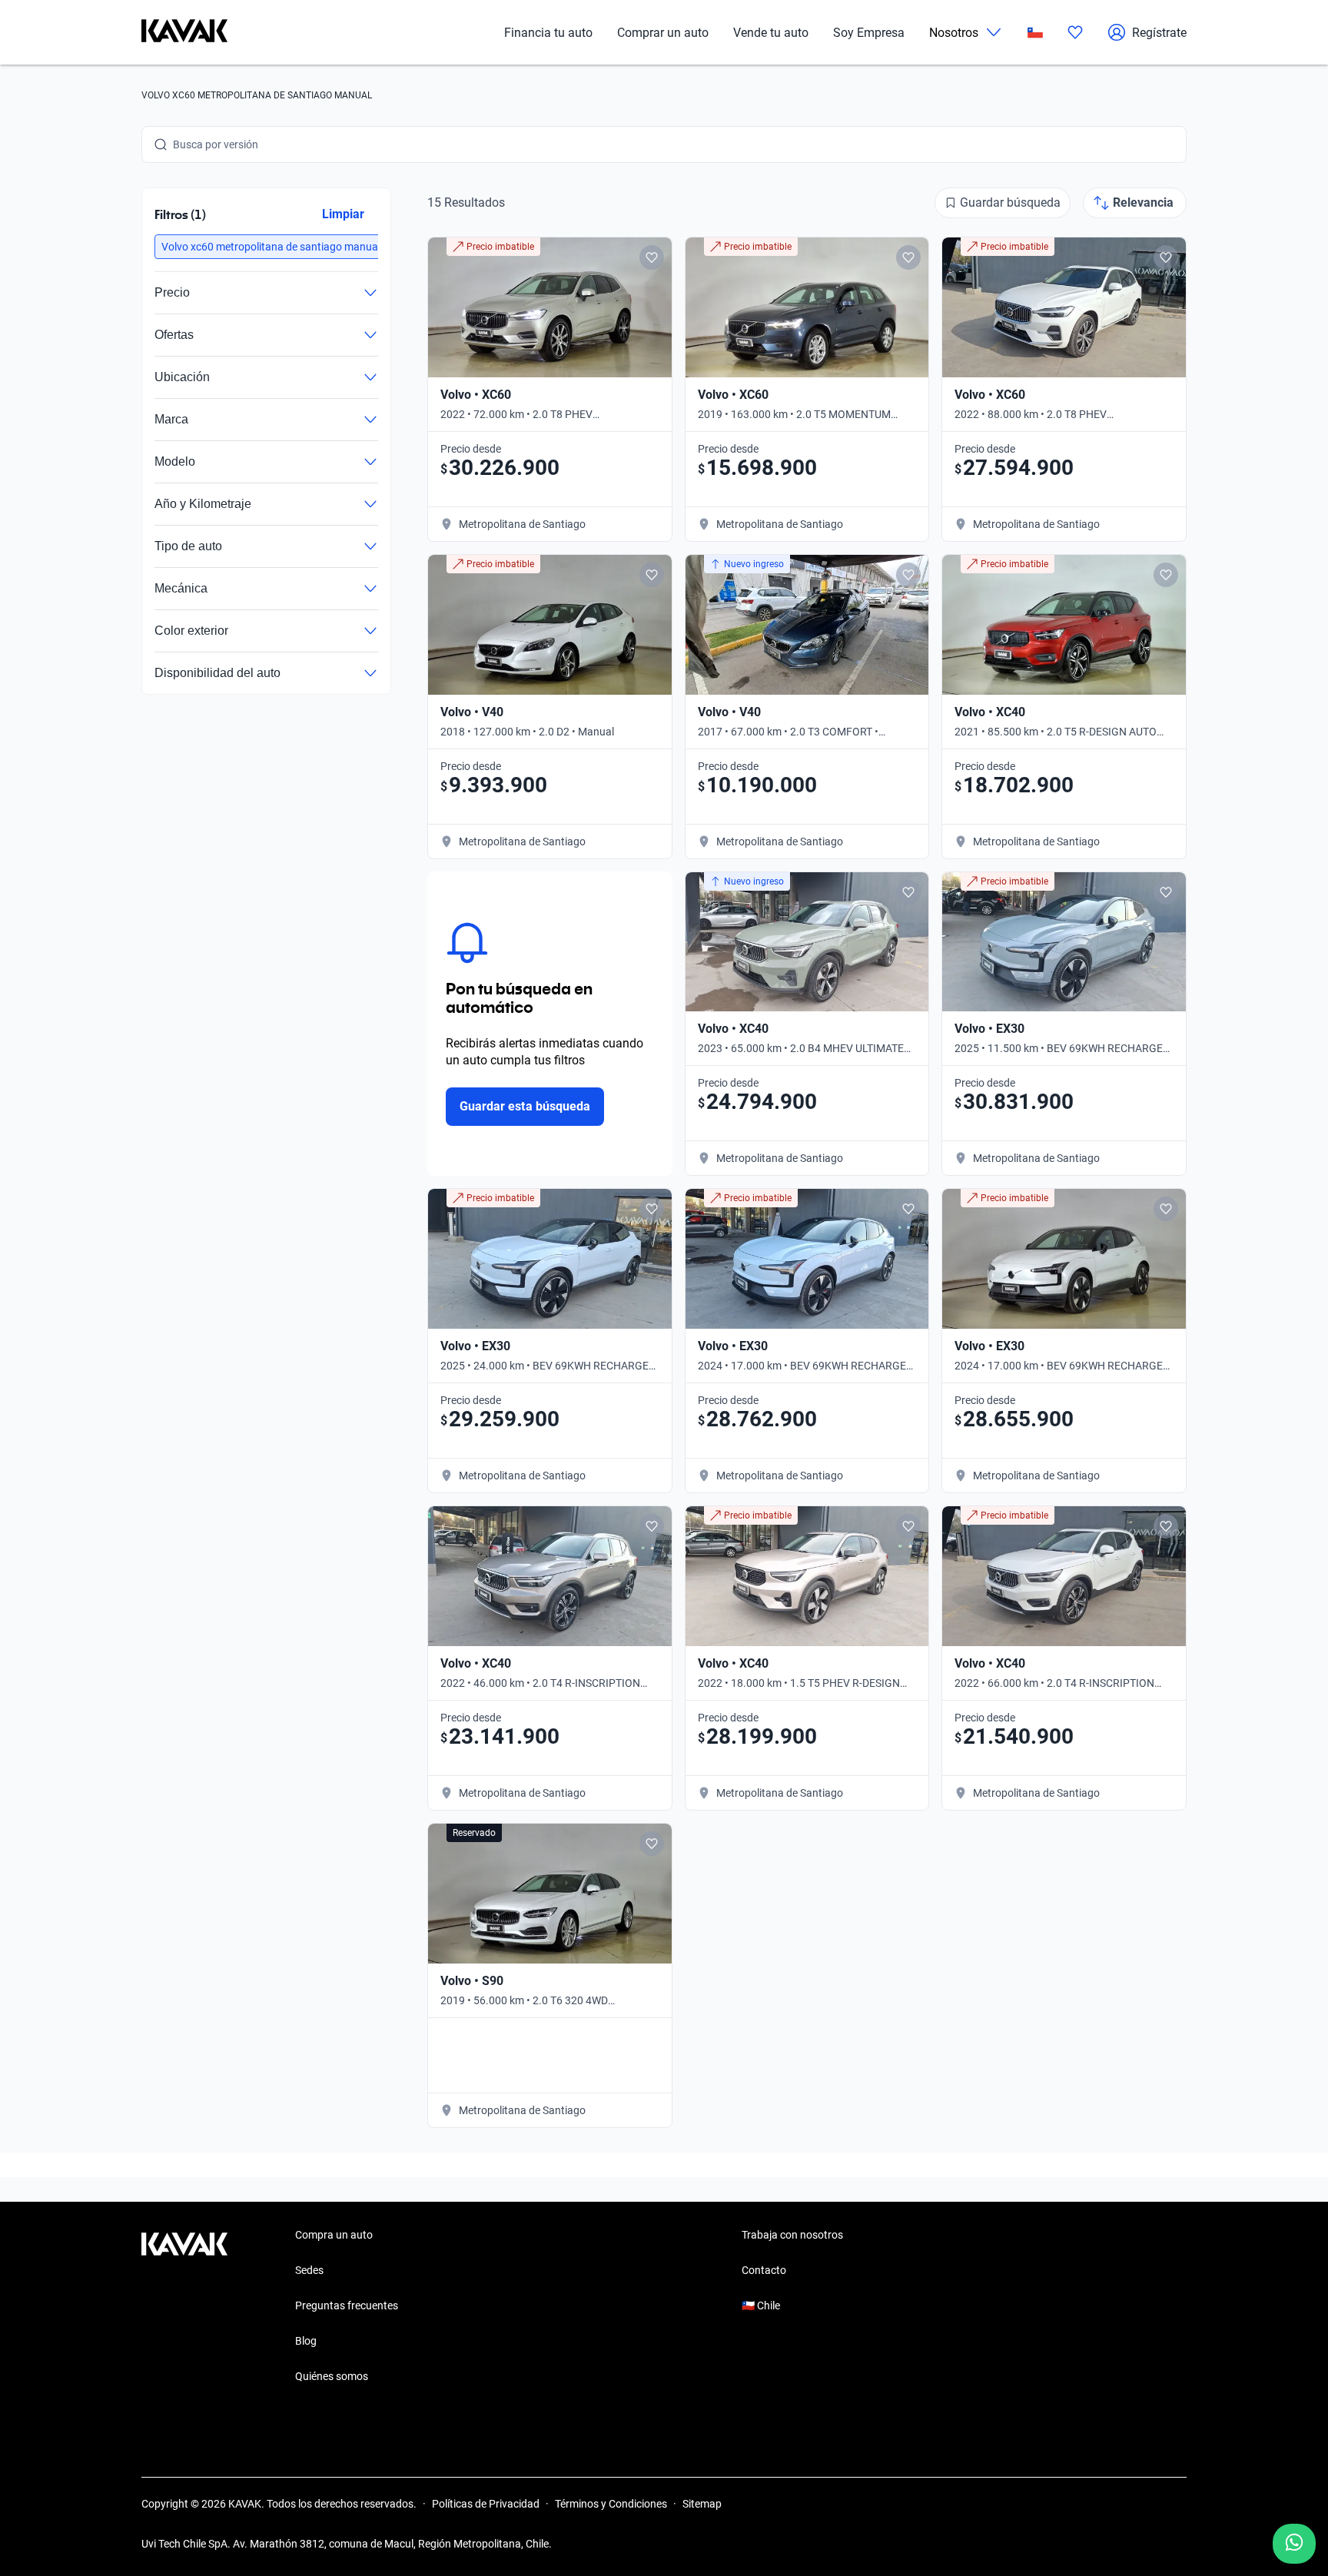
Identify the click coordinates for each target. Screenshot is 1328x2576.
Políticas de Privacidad (486, 2504)
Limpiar (343, 214)
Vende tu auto (771, 33)
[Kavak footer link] (184, 2307)
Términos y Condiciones (611, 2504)
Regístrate (1159, 33)
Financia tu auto (548, 33)
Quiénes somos (332, 2376)
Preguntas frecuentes (347, 2305)
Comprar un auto (663, 33)
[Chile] (1035, 33)
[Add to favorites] (652, 257)
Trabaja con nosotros (792, 2235)
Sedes (309, 2270)
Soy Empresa (869, 33)
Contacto (764, 2270)
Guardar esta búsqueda (525, 1106)
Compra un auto (334, 2235)
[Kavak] (184, 32)
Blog (306, 2341)
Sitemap (702, 2504)
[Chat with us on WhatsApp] (1294, 2544)
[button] (271, 247)
